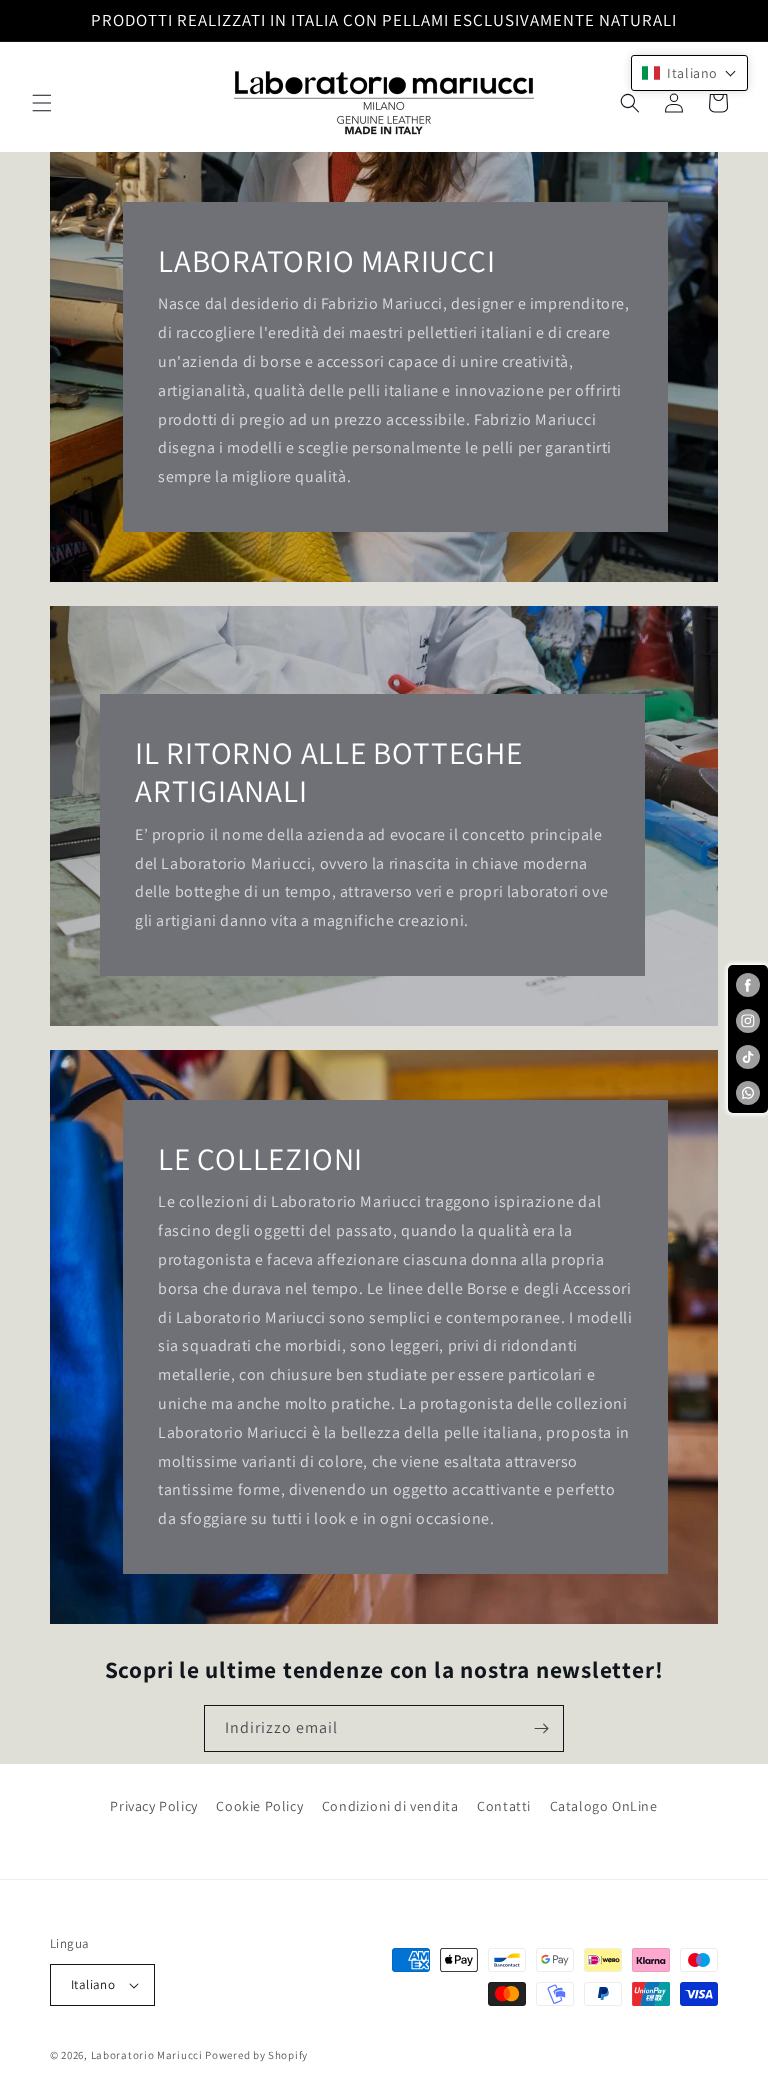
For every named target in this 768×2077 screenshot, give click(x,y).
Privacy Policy (153, 1806)
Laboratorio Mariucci (147, 2055)
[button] (42, 103)
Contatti (504, 1806)
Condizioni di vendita (390, 1806)
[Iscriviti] (541, 1728)
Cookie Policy (259, 1806)
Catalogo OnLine (604, 1806)
